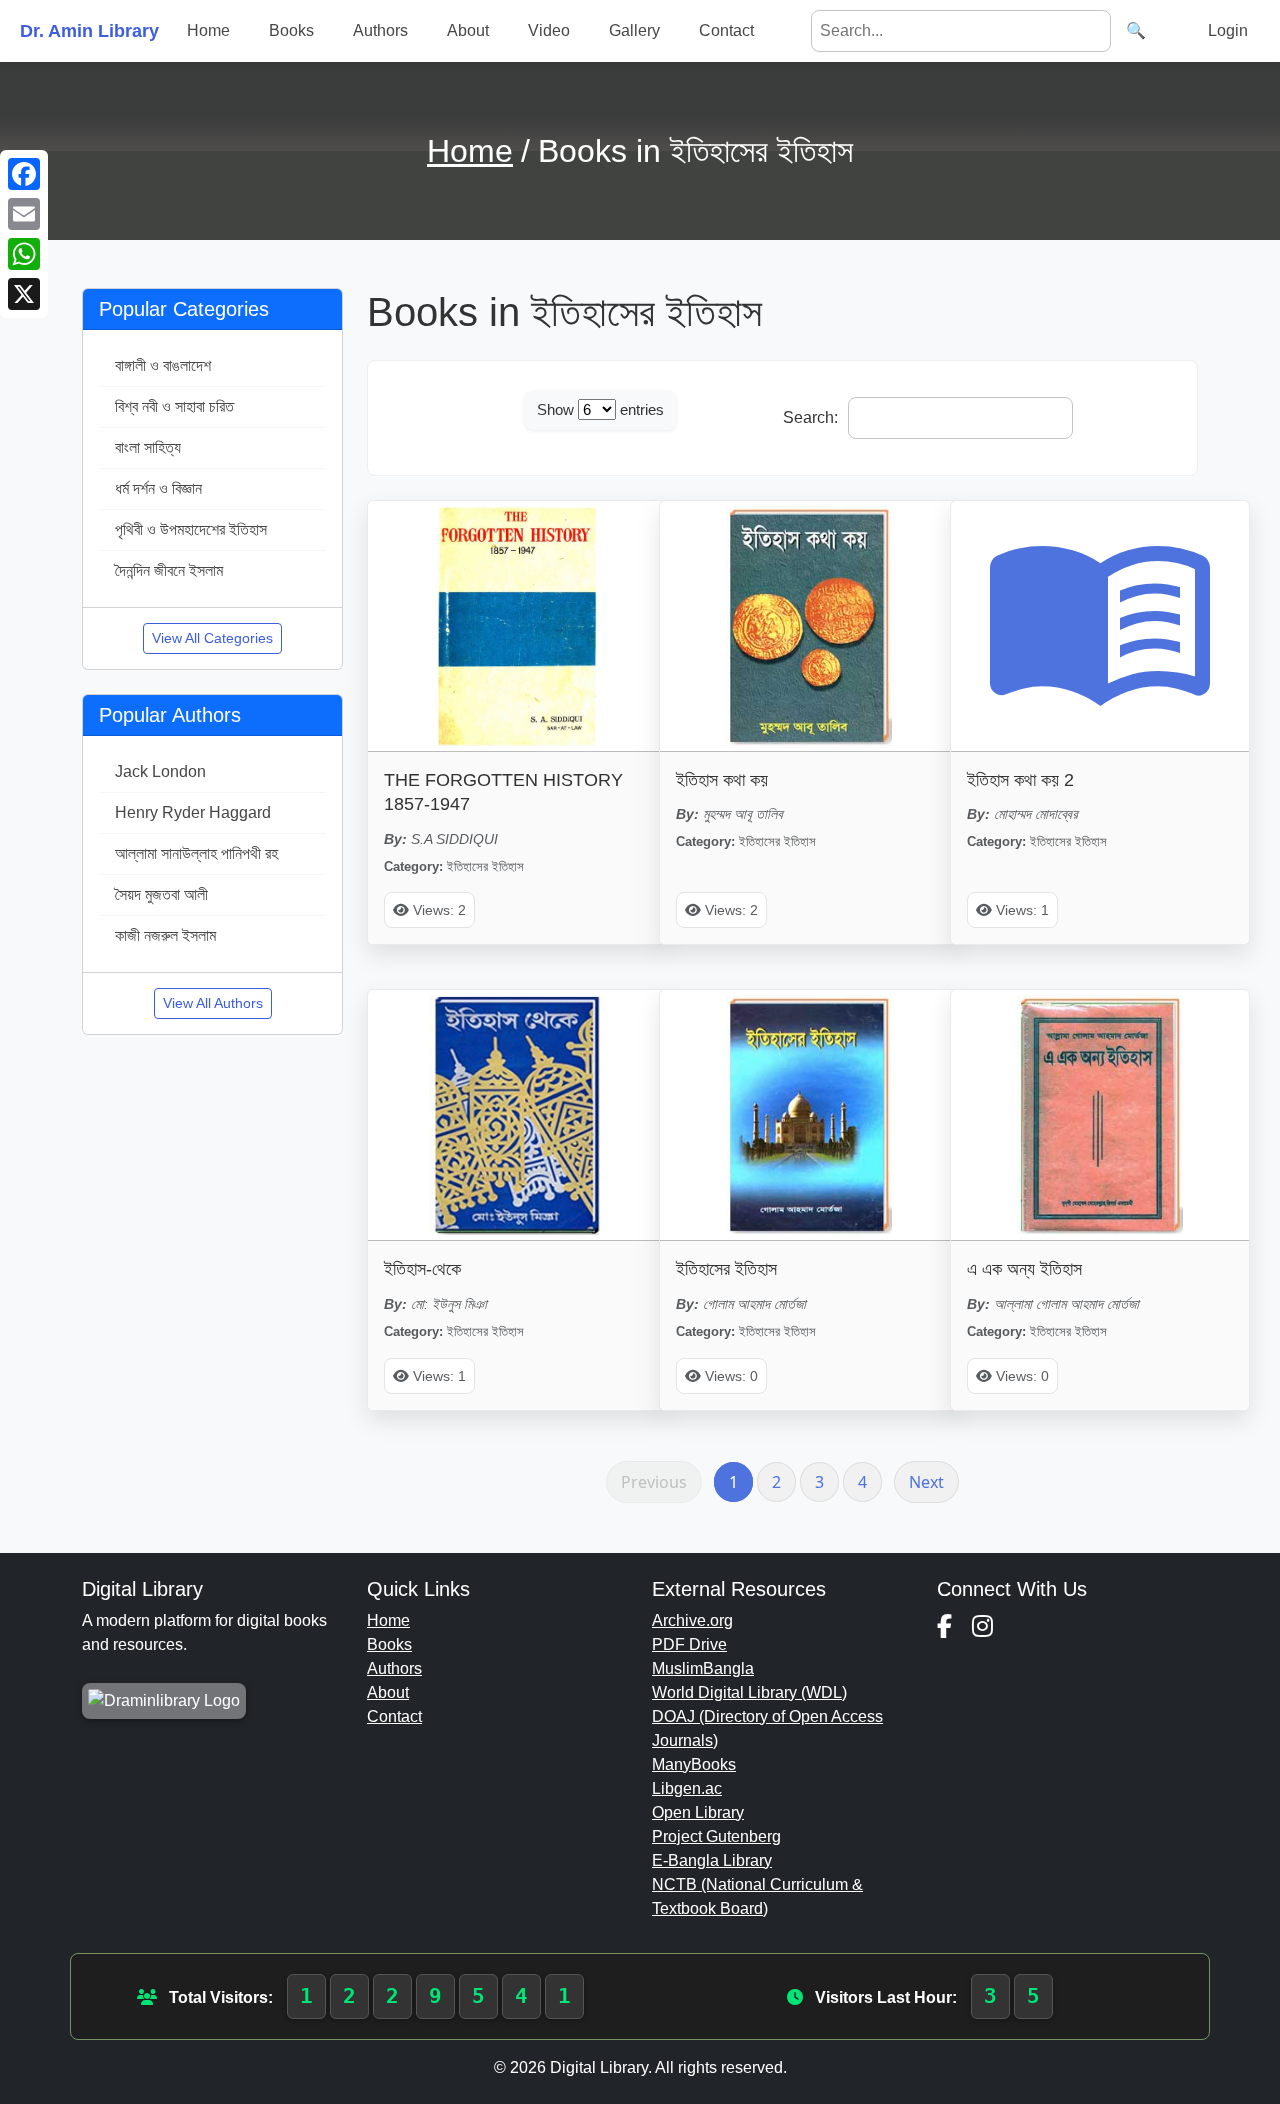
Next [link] (926, 1482)
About (468, 30)
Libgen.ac (687, 1788)
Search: (810, 417)
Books (291, 30)
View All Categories (212, 638)
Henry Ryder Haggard (193, 812)
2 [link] (776, 1482)
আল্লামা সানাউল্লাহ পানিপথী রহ (196, 853)
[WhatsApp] (24, 254)
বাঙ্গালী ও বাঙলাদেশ (163, 365)
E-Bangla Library (712, 1860)
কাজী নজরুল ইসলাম (165, 935)
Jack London (160, 771)
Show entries (600, 409)
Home (208, 30)
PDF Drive (689, 1644)
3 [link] (819, 1482)
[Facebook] (24, 174)
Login (1228, 30)
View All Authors (213, 1003)
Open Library (698, 1812)
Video (549, 30)
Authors (380, 30)
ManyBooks (694, 1764)
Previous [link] (654, 1482)
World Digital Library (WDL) (749, 1692)
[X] (24, 294)
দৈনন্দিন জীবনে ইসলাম (169, 570)
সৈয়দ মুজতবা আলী (161, 894)
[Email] (24, 214)
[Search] (1136, 31)
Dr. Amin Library (89, 31)
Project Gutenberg (716, 1836)
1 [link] (733, 1482)
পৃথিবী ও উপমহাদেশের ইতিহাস (191, 529)
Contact (726, 30)
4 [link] (862, 1482)
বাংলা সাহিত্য (148, 447)
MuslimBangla (703, 1668)
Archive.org (692, 1620)
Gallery (634, 30)
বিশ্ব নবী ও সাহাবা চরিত (174, 406)
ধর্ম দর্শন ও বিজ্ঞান (158, 488)
